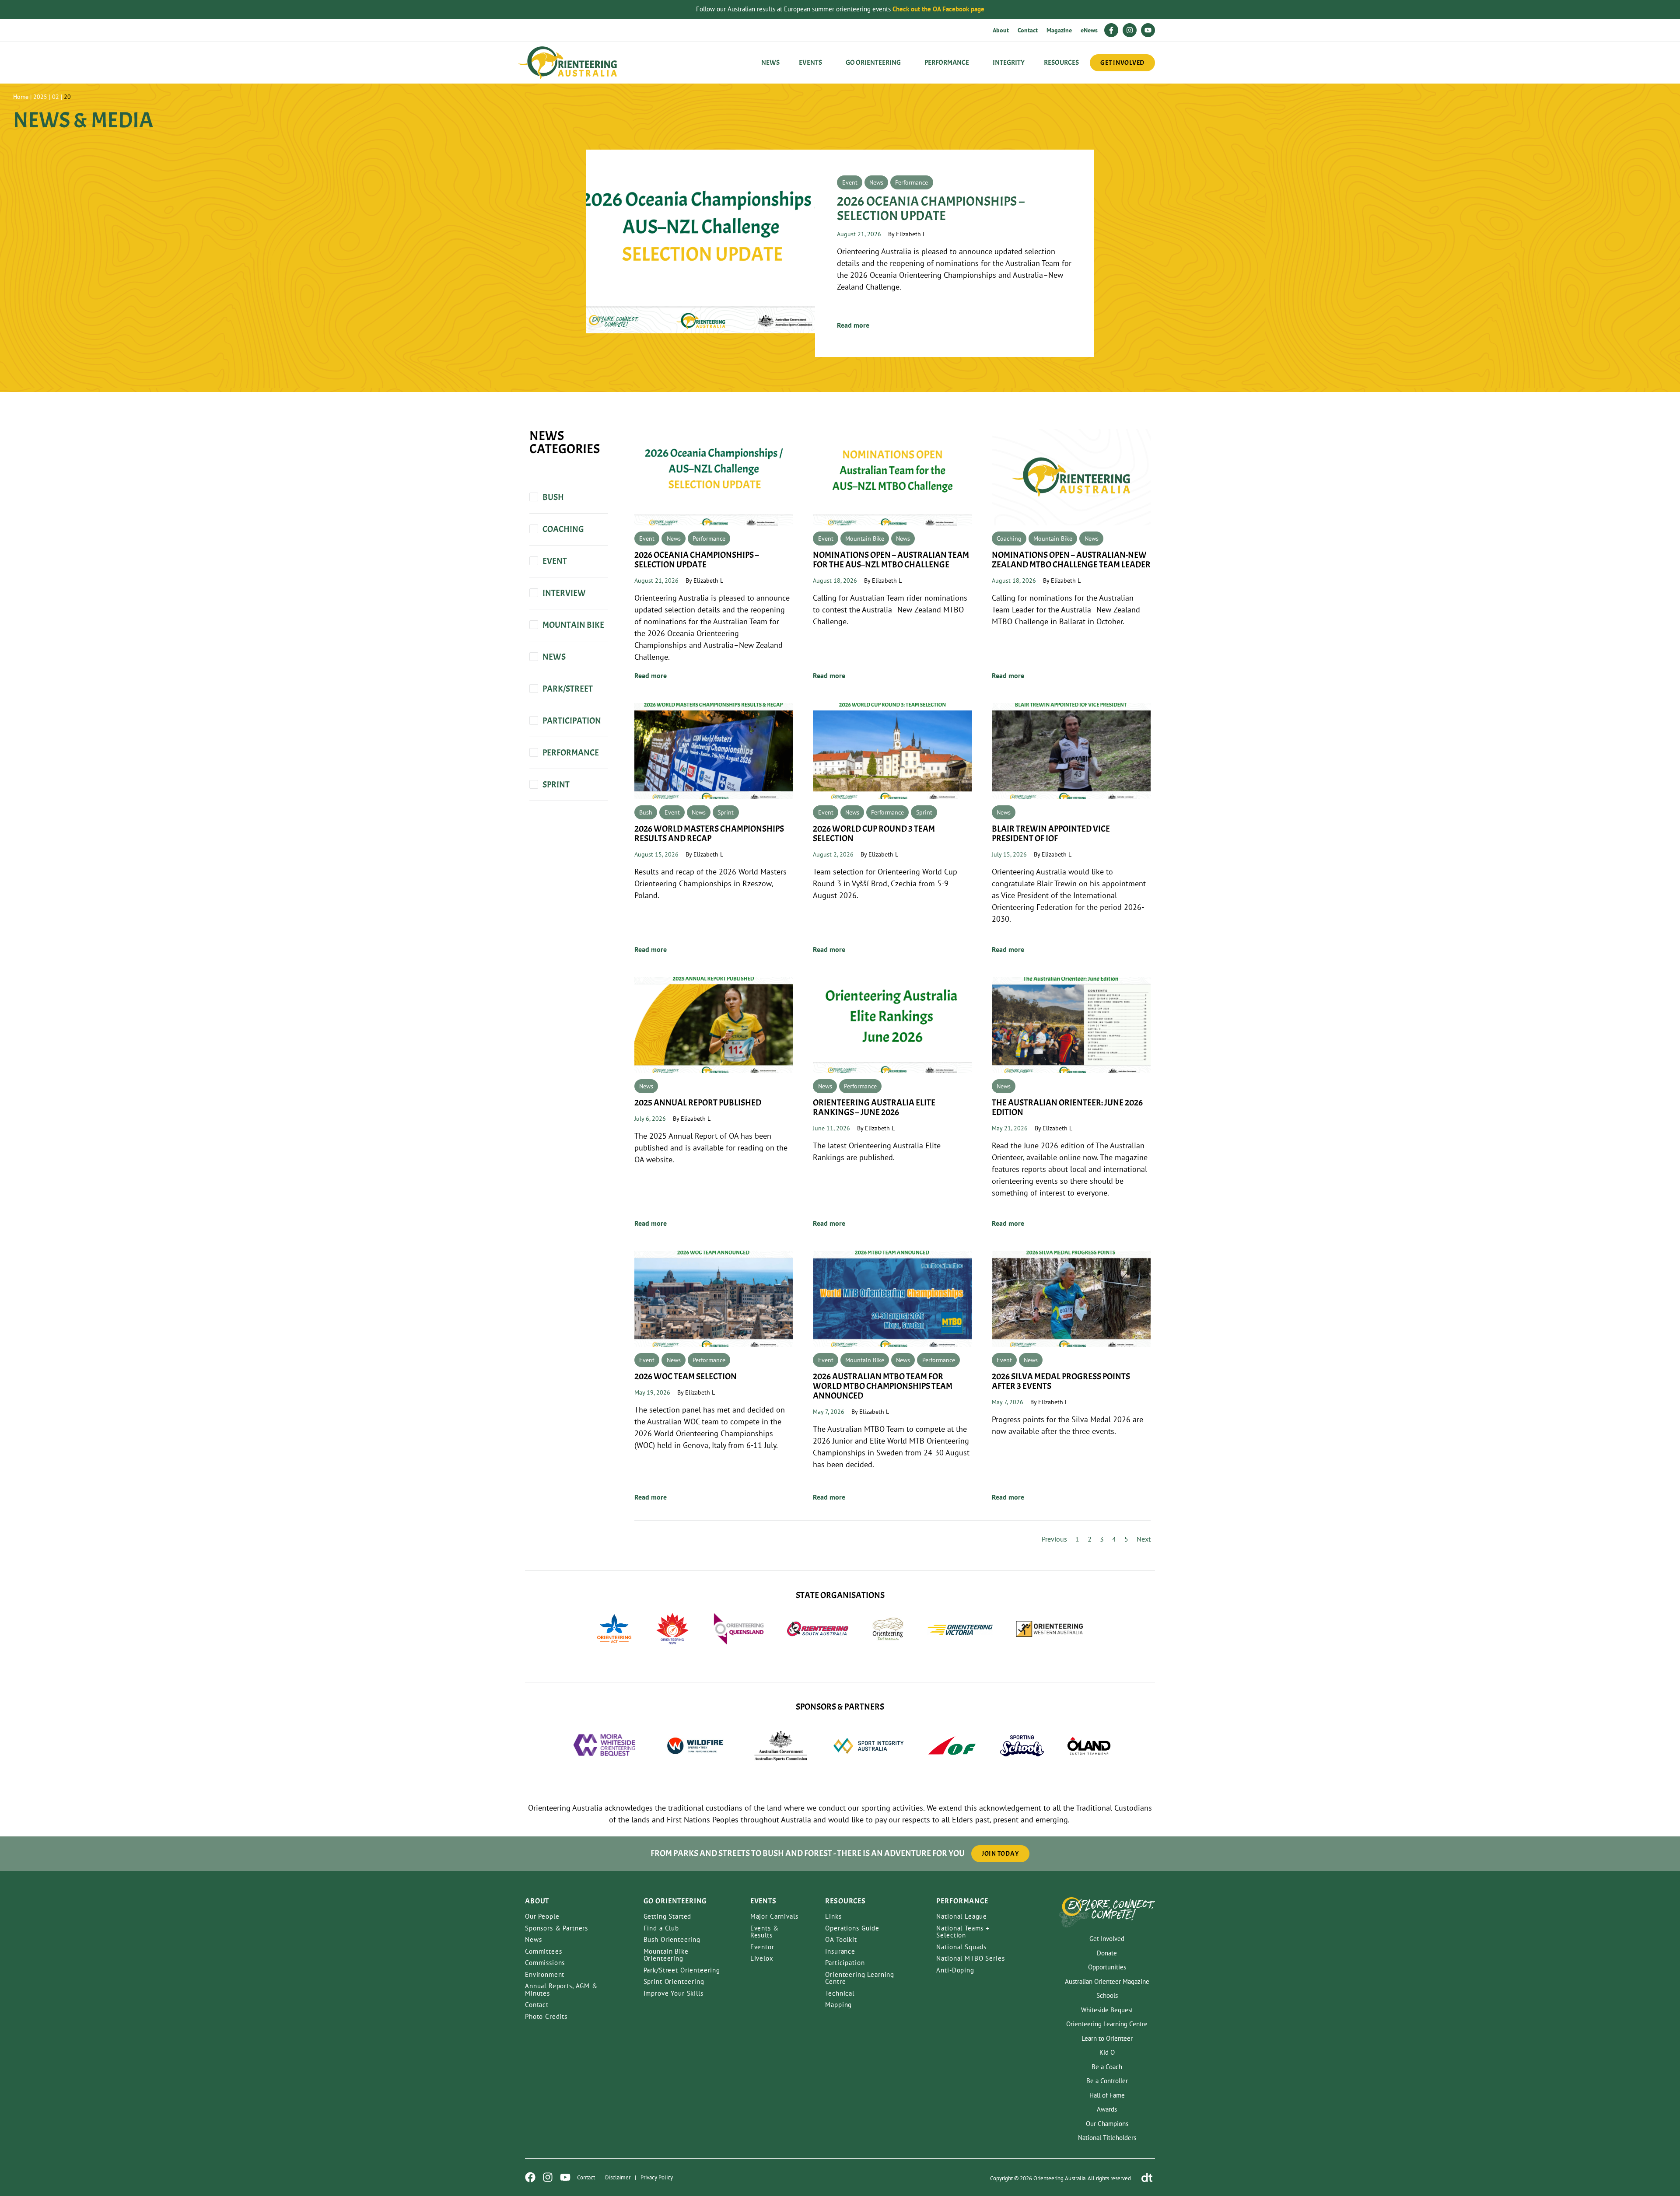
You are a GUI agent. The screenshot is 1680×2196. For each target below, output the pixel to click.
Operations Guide (852, 1928)
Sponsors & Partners (556, 1928)
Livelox (762, 1958)
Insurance (840, 1951)
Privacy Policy (657, 2177)
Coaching (1009, 539)
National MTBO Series (970, 1958)
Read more (853, 325)
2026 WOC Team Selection (686, 1376)
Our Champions (1107, 2124)
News (770, 63)
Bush (646, 812)
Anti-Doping (955, 1970)
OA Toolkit (841, 1939)
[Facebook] (530, 2177)
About (1001, 30)
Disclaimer (618, 2177)
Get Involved (1107, 1939)
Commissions (545, 1963)
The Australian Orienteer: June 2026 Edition (1067, 1107)
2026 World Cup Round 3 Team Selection (874, 834)
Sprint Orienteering (674, 1981)
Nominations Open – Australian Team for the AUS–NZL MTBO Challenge (891, 560)
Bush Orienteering (672, 1939)
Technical (840, 1993)
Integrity (1009, 63)
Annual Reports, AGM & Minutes (561, 1990)
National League (962, 1916)
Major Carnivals (774, 1916)
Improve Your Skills (674, 1993)
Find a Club (661, 1928)
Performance (912, 182)
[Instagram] (1130, 30)
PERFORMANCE (947, 63)
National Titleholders (1107, 2138)
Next (1144, 1539)
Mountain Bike (865, 539)
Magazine (1059, 30)
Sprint (726, 812)
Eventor (762, 1947)
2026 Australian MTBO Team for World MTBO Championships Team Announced (883, 1386)
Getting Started (668, 1916)
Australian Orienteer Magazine (1107, 1981)
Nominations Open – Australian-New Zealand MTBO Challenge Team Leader (1071, 560)
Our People (542, 1916)
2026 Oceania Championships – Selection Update (931, 208)
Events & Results (765, 1932)
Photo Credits (546, 2016)
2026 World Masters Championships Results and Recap (709, 834)
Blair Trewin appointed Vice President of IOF (1051, 834)
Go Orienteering (873, 63)
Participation (845, 1963)
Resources (1061, 63)
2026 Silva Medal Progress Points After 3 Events (1061, 1381)
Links (833, 1916)
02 (56, 97)
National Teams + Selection (963, 1932)
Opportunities (1107, 1967)
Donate (1107, 1953)
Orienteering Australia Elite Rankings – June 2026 (874, 1107)
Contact (1028, 30)
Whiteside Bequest (1107, 2010)
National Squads (961, 1947)
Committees (544, 1951)
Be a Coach (1107, 2067)
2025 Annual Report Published (698, 1103)
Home (21, 97)
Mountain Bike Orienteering (666, 1955)
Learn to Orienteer (1107, 2038)
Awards (1107, 2109)
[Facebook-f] (1111, 30)
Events (810, 63)
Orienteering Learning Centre (860, 1978)
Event (850, 182)
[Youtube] (1148, 30)
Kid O (1107, 2052)
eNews (1089, 30)
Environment (545, 1974)
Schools (1107, 1995)
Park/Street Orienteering (682, 1970)
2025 (40, 97)
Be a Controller (1107, 2081)
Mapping (838, 2005)
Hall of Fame (1107, 2095)
